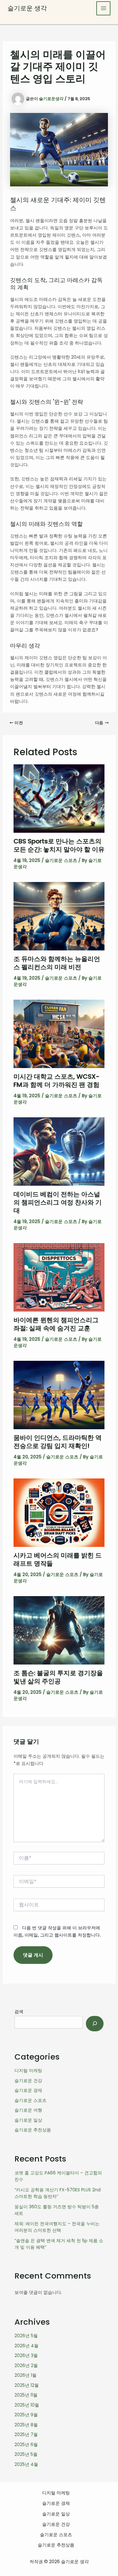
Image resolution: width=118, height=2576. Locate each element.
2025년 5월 (26, 2454)
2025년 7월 (26, 2434)
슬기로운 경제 (28, 2090)
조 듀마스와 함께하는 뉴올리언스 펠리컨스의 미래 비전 (57, 963)
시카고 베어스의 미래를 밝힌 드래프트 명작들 (58, 1559)
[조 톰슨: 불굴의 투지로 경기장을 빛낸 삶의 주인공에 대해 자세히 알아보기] (59, 1630)
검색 (19, 2012)
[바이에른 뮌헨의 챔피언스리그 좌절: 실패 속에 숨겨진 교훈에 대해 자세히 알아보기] (59, 1277)
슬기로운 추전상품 (33, 2130)
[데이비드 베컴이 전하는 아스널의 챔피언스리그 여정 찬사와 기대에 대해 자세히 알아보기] (59, 1151)
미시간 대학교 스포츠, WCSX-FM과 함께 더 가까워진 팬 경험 (56, 1081)
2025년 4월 (26, 2464)
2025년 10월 (27, 2405)
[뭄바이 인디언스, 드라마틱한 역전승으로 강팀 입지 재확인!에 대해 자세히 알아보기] (59, 1395)
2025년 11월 (26, 2395)
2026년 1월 (25, 2375)
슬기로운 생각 (27, 8)
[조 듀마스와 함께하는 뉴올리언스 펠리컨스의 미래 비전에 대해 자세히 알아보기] (59, 916)
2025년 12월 (27, 2385)
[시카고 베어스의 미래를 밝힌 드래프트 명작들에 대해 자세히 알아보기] (59, 1512)
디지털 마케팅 (28, 2071)
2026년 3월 (26, 2355)
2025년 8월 (26, 2425)
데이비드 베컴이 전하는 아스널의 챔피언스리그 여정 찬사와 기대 (58, 1202)
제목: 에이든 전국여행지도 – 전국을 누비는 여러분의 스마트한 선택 (57, 2227)
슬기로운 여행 (28, 2110)
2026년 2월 (26, 2365)
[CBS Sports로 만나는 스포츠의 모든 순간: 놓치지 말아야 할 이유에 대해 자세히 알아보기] (59, 798)
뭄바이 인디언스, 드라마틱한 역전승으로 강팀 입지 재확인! (58, 1442)
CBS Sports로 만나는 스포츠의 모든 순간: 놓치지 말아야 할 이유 (59, 845)
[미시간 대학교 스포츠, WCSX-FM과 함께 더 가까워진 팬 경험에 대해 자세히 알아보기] (59, 1034)
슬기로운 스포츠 (61, 860)
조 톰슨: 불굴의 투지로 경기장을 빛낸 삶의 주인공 (58, 1677)
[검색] (95, 2024)
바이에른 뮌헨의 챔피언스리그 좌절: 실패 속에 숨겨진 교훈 (56, 1324)
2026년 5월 (26, 2336)
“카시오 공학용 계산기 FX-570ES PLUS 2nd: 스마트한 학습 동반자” (58, 2193)
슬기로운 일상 (28, 2120)
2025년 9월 (26, 2415)
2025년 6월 (26, 2445)
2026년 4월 (26, 2346)
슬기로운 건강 (28, 2081)
